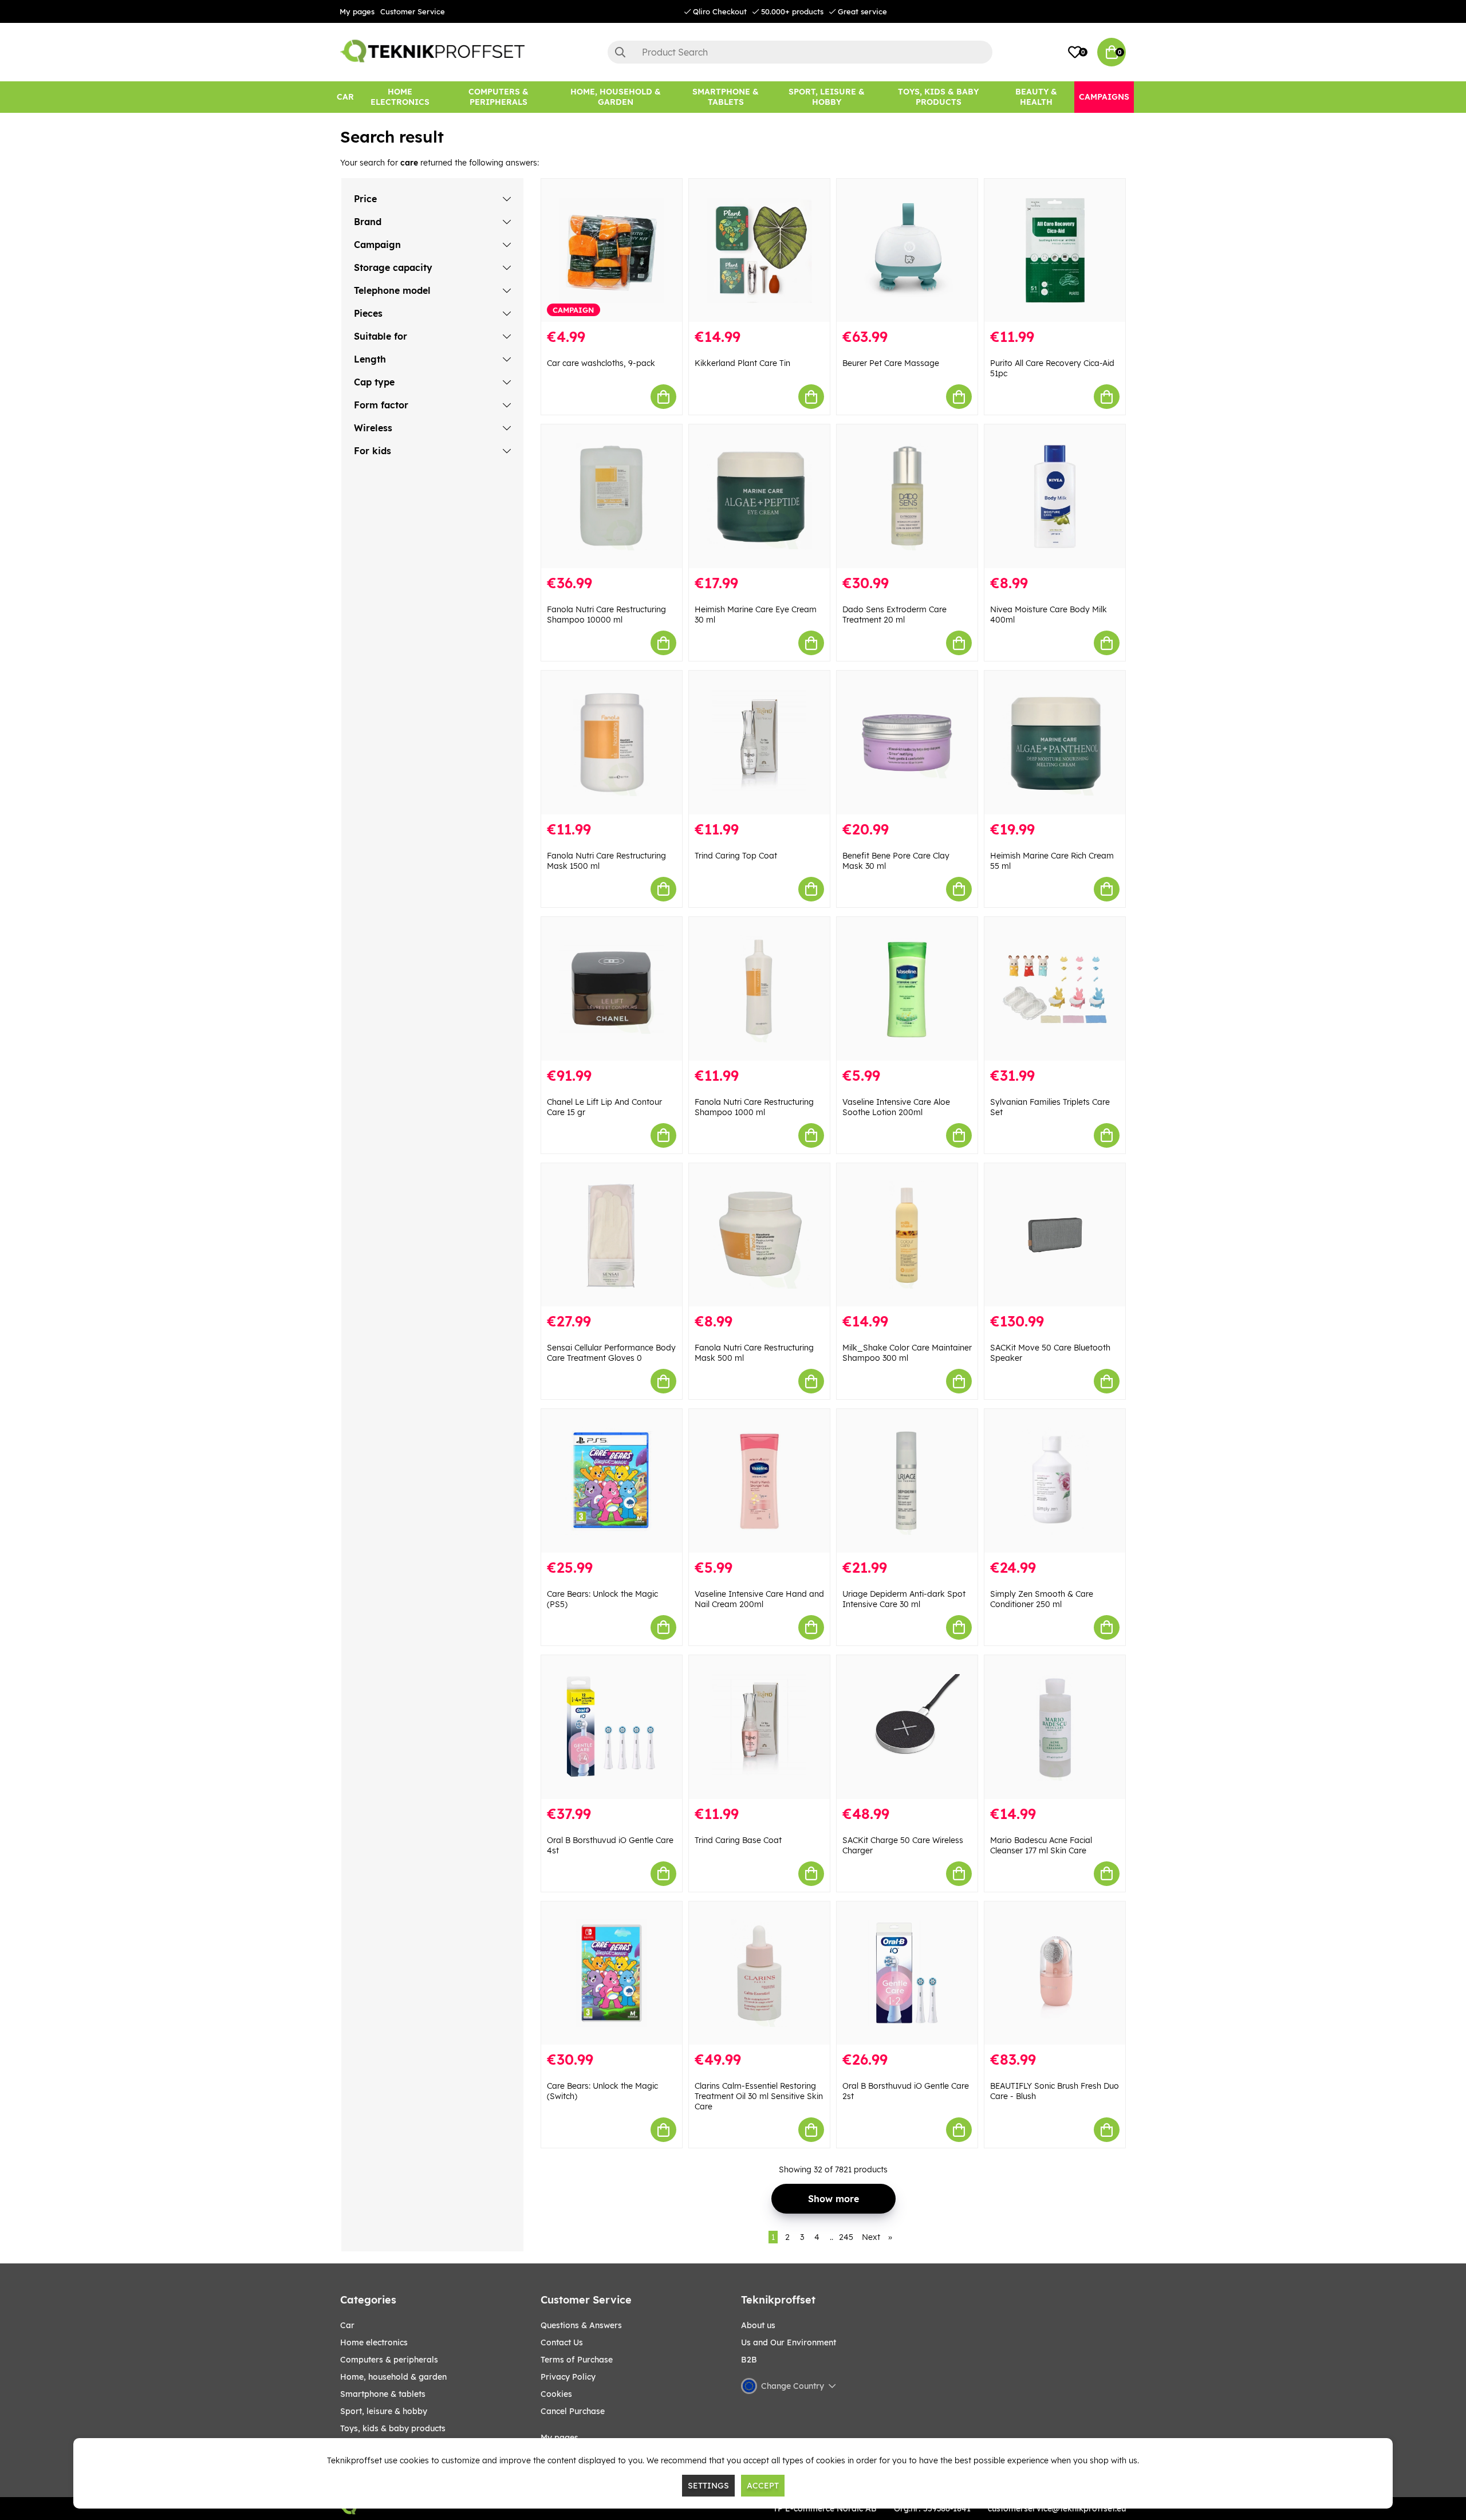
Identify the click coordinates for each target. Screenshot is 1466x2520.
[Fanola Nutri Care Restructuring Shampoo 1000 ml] (759, 989)
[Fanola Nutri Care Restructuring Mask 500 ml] (759, 1235)
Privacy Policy (568, 2377)
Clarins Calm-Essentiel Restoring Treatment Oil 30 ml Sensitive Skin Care (759, 2096)
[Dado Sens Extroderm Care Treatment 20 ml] (907, 496)
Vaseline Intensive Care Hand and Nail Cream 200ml (759, 1599)
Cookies (556, 2394)
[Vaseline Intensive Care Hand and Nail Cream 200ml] (759, 1481)
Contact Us (562, 2342)
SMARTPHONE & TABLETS (383, 2394)
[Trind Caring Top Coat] (759, 743)
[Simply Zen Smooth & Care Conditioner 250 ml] (1055, 1481)
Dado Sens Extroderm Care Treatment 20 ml (894, 615)
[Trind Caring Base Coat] (759, 1727)
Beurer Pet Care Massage (891, 363)
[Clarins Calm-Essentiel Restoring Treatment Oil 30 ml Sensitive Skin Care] (759, 1973)
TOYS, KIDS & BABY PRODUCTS (393, 2428)
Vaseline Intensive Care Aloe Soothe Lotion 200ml (896, 1107)
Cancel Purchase (573, 2411)
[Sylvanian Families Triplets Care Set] (1055, 989)
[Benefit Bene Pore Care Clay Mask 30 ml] (907, 743)
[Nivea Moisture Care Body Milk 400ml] (1055, 496)
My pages (357, 11)
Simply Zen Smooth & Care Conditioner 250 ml (1042, 1599)
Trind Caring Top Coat (736, 856)
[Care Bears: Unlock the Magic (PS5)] (612, 1481)
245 (846, 2237)
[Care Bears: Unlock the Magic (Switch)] (612, 1973)
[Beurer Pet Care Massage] (907, 251)
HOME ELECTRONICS (374, 2342)
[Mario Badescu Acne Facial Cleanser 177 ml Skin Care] (1055, 1727)
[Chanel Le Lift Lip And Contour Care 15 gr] (612, 989)
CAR (347, 2325)
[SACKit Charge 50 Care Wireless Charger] (907, 1727)
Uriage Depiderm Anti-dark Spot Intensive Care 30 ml (904, 1599)
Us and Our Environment (789, 2342)
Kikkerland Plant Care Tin (742, 363)
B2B (749, 2360)
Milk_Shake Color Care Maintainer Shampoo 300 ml (907, 1353)
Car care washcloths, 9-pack (601, 363)
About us (758, 2325)
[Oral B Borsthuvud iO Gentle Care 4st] (612, 1727)
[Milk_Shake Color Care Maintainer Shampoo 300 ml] (907, 1235)
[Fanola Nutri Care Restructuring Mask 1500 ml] (612, 743)
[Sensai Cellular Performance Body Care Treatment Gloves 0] (612, 1235)
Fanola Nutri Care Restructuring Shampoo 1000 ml (754, 1107)
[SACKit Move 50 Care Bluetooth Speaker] (1055, 1235)
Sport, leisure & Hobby (384, 2411)
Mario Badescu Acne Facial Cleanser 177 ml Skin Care (1041, 1845)
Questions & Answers (581, 2325)
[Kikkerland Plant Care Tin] (759, 251)
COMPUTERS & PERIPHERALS (389, 2360)
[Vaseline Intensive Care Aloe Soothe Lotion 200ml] (907, 989)
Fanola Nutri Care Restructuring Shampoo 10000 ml (606, 615)
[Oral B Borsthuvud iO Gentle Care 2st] (907, 1973)
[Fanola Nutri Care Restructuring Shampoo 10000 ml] (612, 496)
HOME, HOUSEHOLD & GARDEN (393, 2377)
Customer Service (413, 11)
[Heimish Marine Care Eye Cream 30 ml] (759, 496)
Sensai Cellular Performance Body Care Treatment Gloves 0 (611, 1353)
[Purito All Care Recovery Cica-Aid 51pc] (1055, 251)
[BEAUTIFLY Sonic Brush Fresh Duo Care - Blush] (1055, 1973)
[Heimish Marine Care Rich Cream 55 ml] (1055, 743)
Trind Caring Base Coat (738, 1840)
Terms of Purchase (577, 2360)
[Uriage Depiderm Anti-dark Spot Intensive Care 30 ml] (907, 1481)
